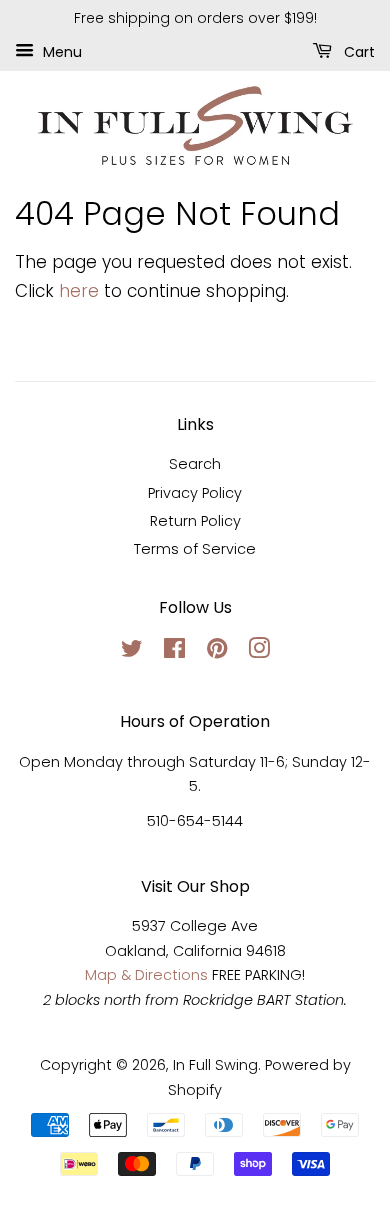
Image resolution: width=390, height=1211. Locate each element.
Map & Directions (146, 975)
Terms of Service (195, 549)
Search (195, 464)
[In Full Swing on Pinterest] (217, 652)
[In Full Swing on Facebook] (174, 652)
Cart (357, 51)
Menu (60, 51)
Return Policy (195, 521)
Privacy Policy (195, 493)
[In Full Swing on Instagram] (259, 652)
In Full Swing (215, 1065)
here (79, 291)
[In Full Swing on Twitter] (132, 652)
